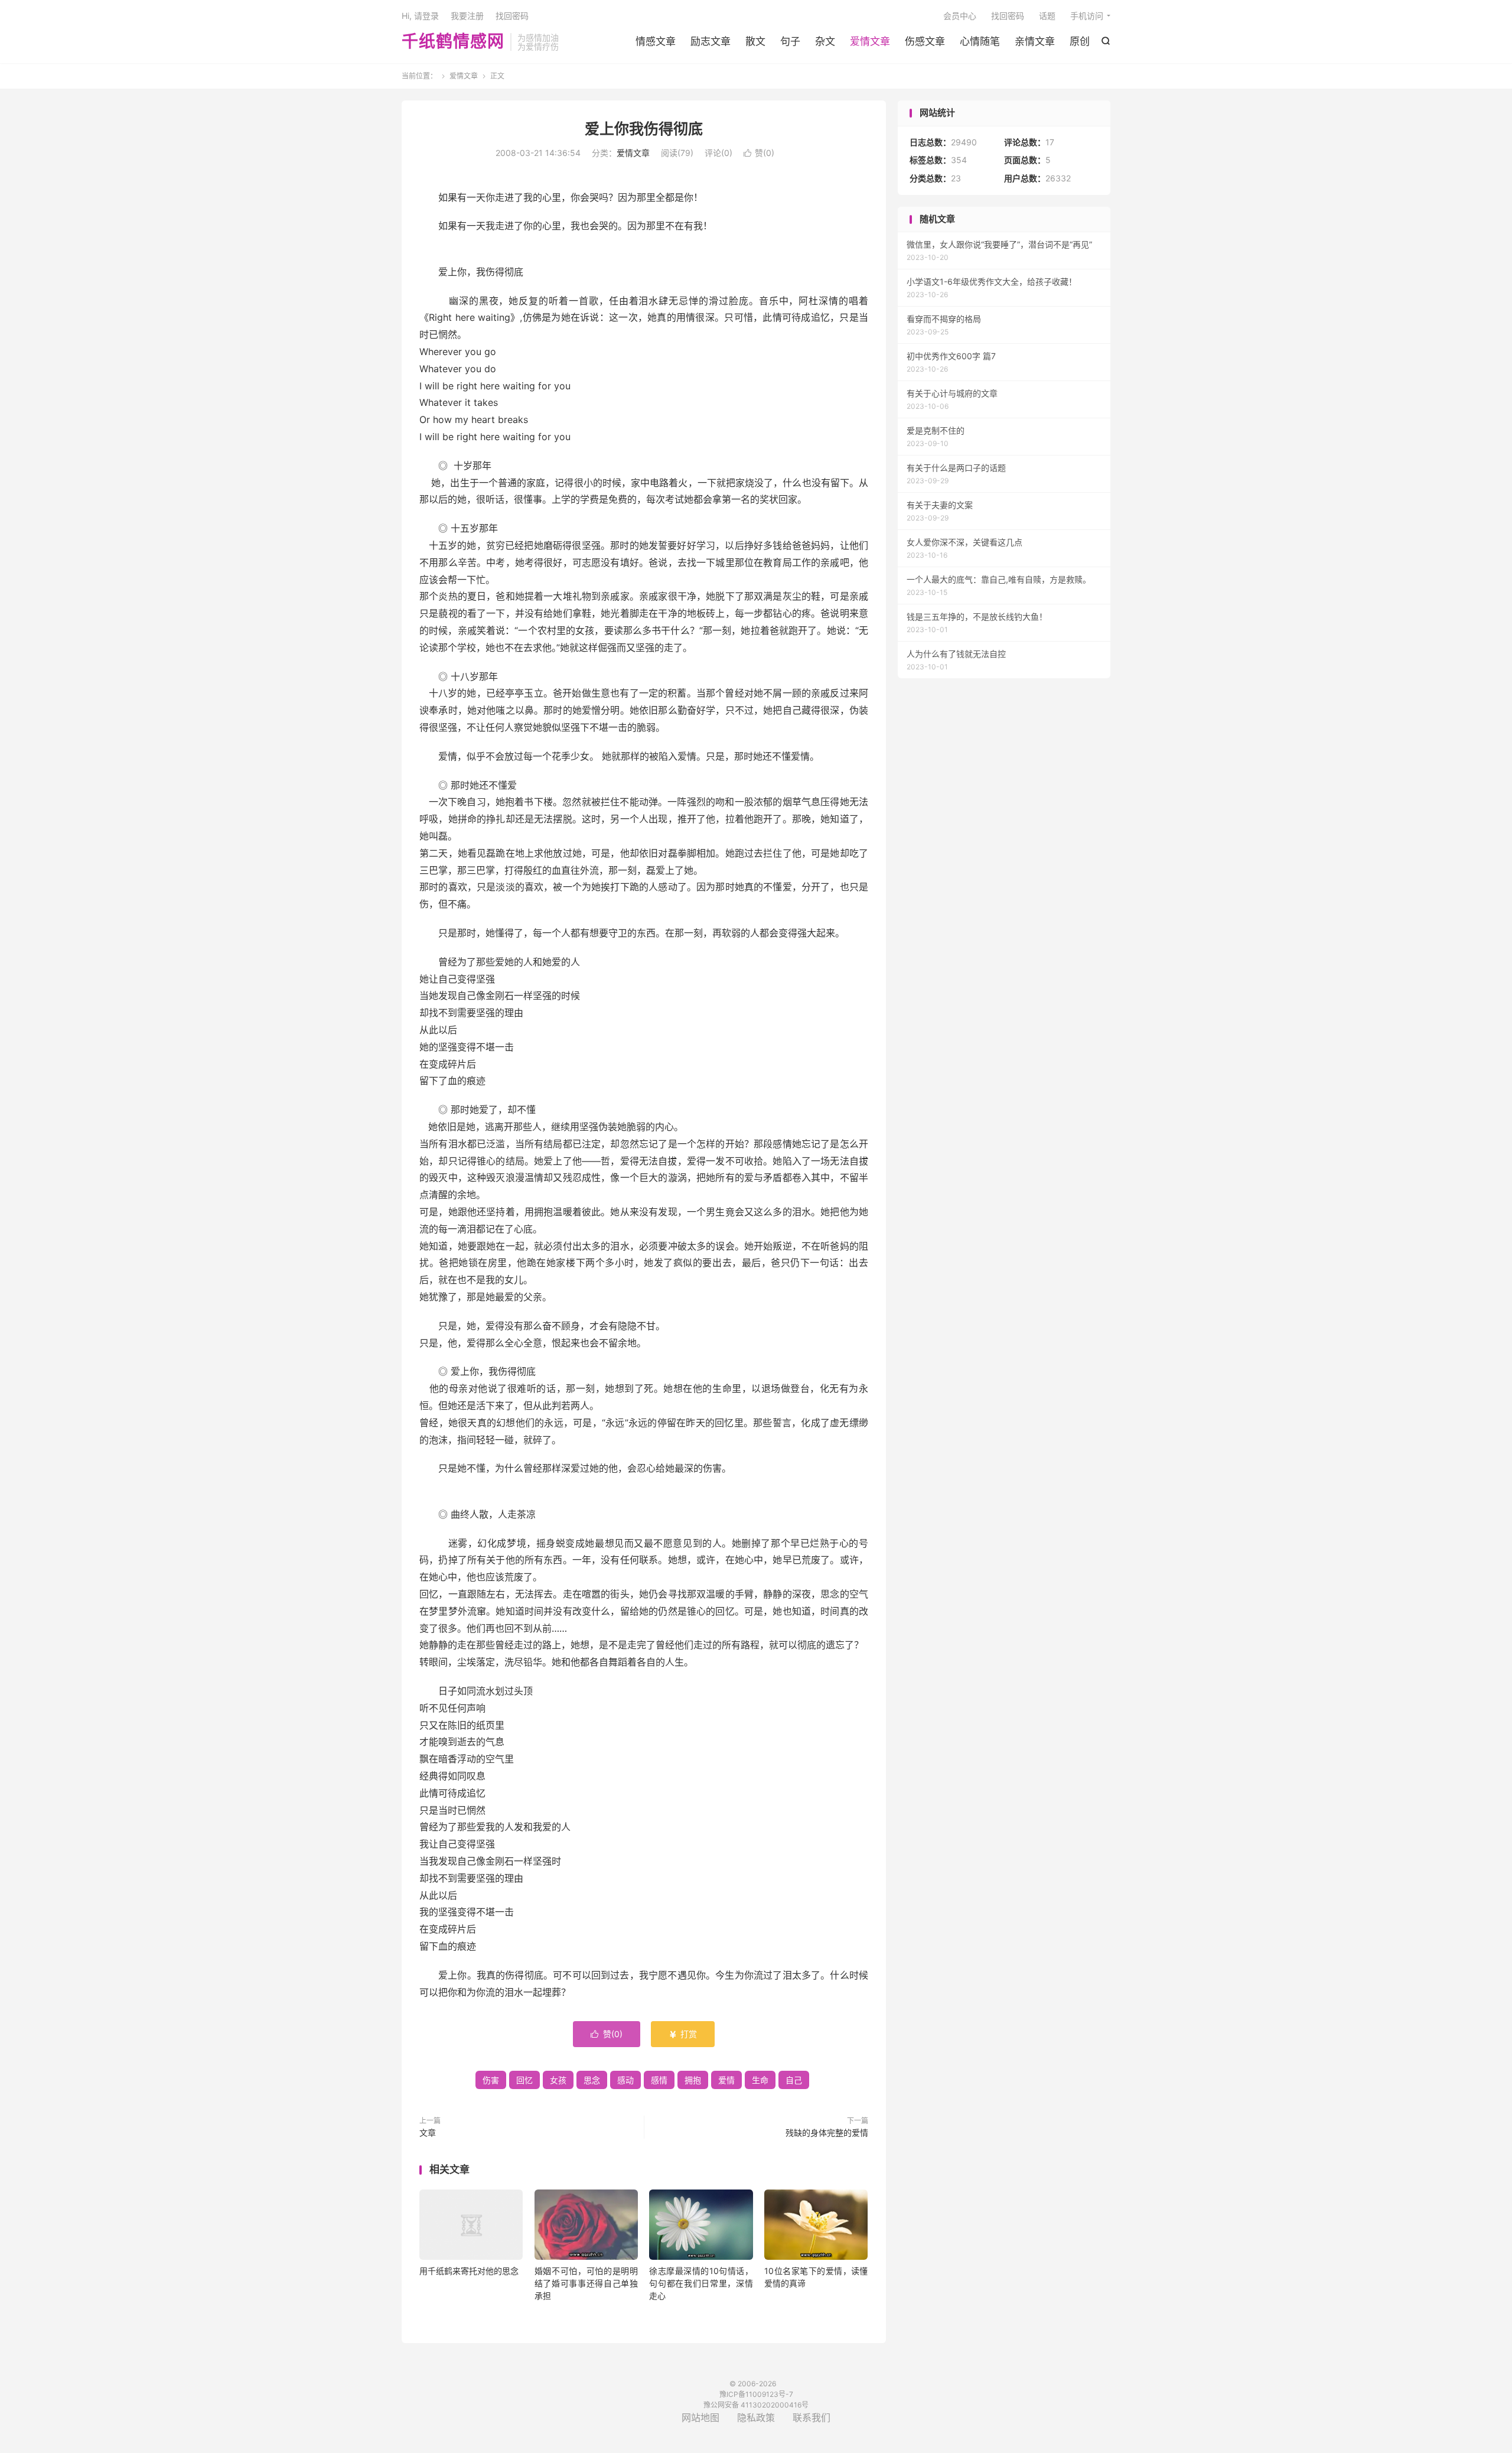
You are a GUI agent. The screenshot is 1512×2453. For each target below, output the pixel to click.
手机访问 (1087, 16)
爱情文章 (870, 41)
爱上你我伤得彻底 (644, 129)
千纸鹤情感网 (453, 42)
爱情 (726, 2080)
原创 (1080, 41)
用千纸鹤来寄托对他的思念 (469, 2271)
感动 (625, 2080)
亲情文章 (1035, 41)
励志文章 (711, 41)
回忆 (524, 2080)
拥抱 (693, 2080)
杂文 (825, 41)
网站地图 (700, 2418)
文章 (428, 2132)
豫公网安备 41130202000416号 (756, 2405)
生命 (760, 2080)
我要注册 (467, 16)
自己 (794, 2080)
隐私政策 (756, 2418)
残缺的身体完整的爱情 (827, 2132)
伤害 (491, 2080)
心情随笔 (980, 41)
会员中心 (960, 16)
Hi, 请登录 (420, 16)
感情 (659, 2080)
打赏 (683, 2034)
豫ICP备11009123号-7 (756, 2394)
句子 (790, 41)
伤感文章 (925, 41)
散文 (755, 41)
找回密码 (1008, 16)
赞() (759, 153)
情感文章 (656, 41)
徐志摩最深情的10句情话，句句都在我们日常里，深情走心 (701, 2283)
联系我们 (812, 2418)
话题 (1047, 16)
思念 (592, 2080)
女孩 (558, 2080)
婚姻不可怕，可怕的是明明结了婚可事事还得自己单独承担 (586, 2283)
